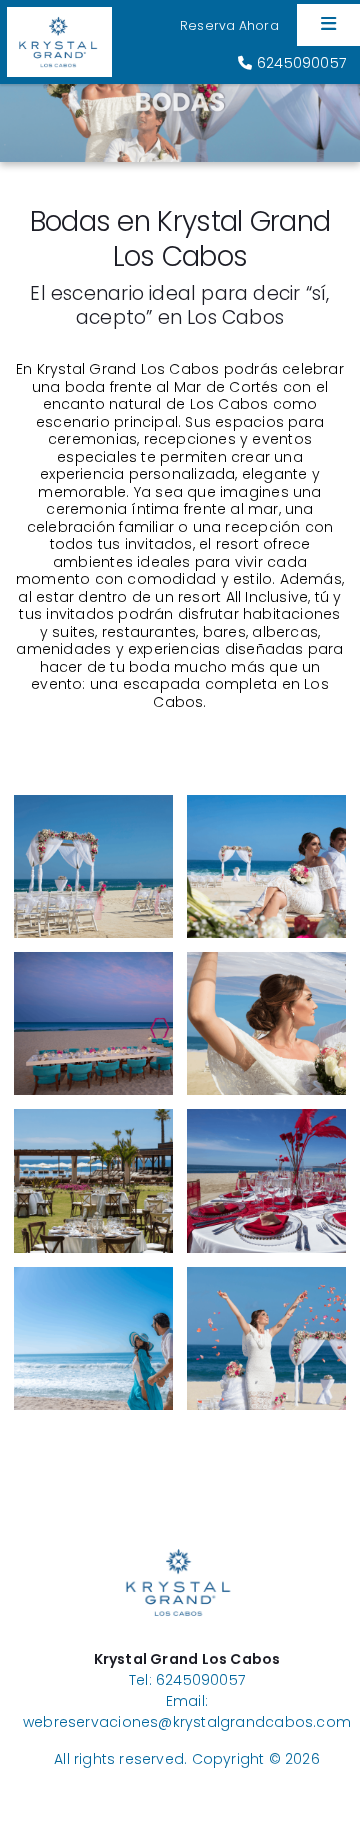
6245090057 (299, 63)
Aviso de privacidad (187, 1780)
